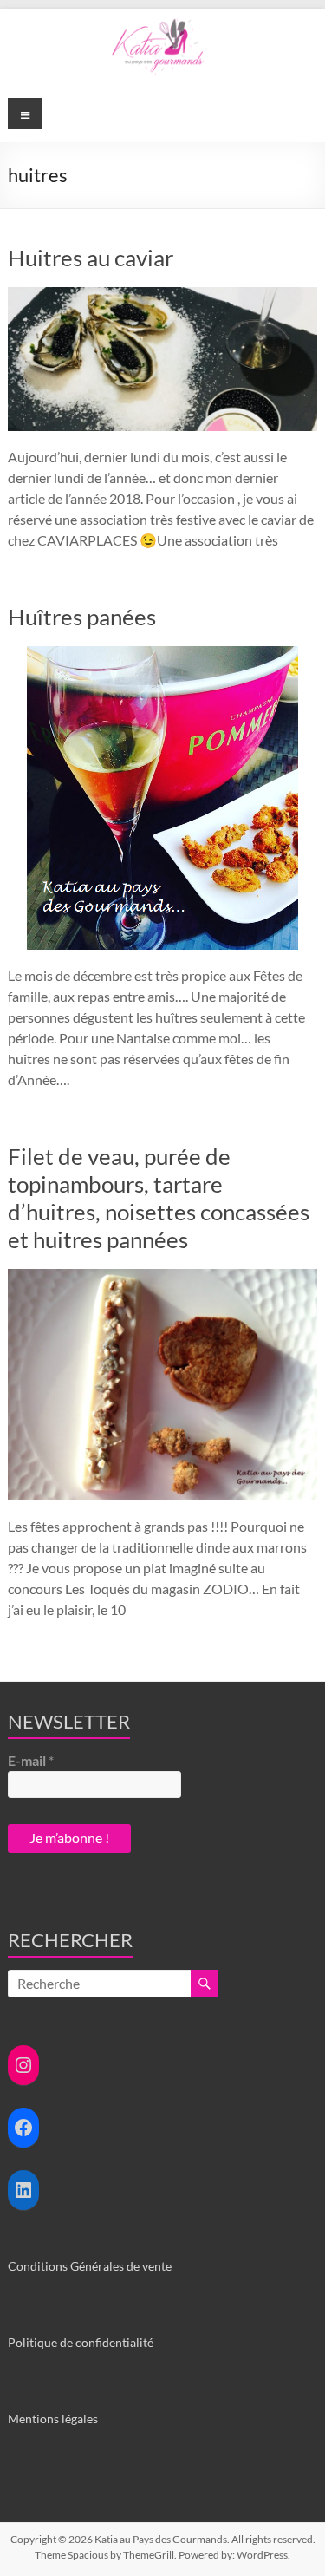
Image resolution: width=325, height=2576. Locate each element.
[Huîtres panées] (162, 654)
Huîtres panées (82, 617)
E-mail (31, 1760)
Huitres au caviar (91, 258)
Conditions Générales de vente (90, 2266)
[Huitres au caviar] (162, 295)
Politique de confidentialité (81, 2342)
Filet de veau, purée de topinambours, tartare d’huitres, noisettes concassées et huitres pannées (159, 1198)
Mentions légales (53, 2419)
